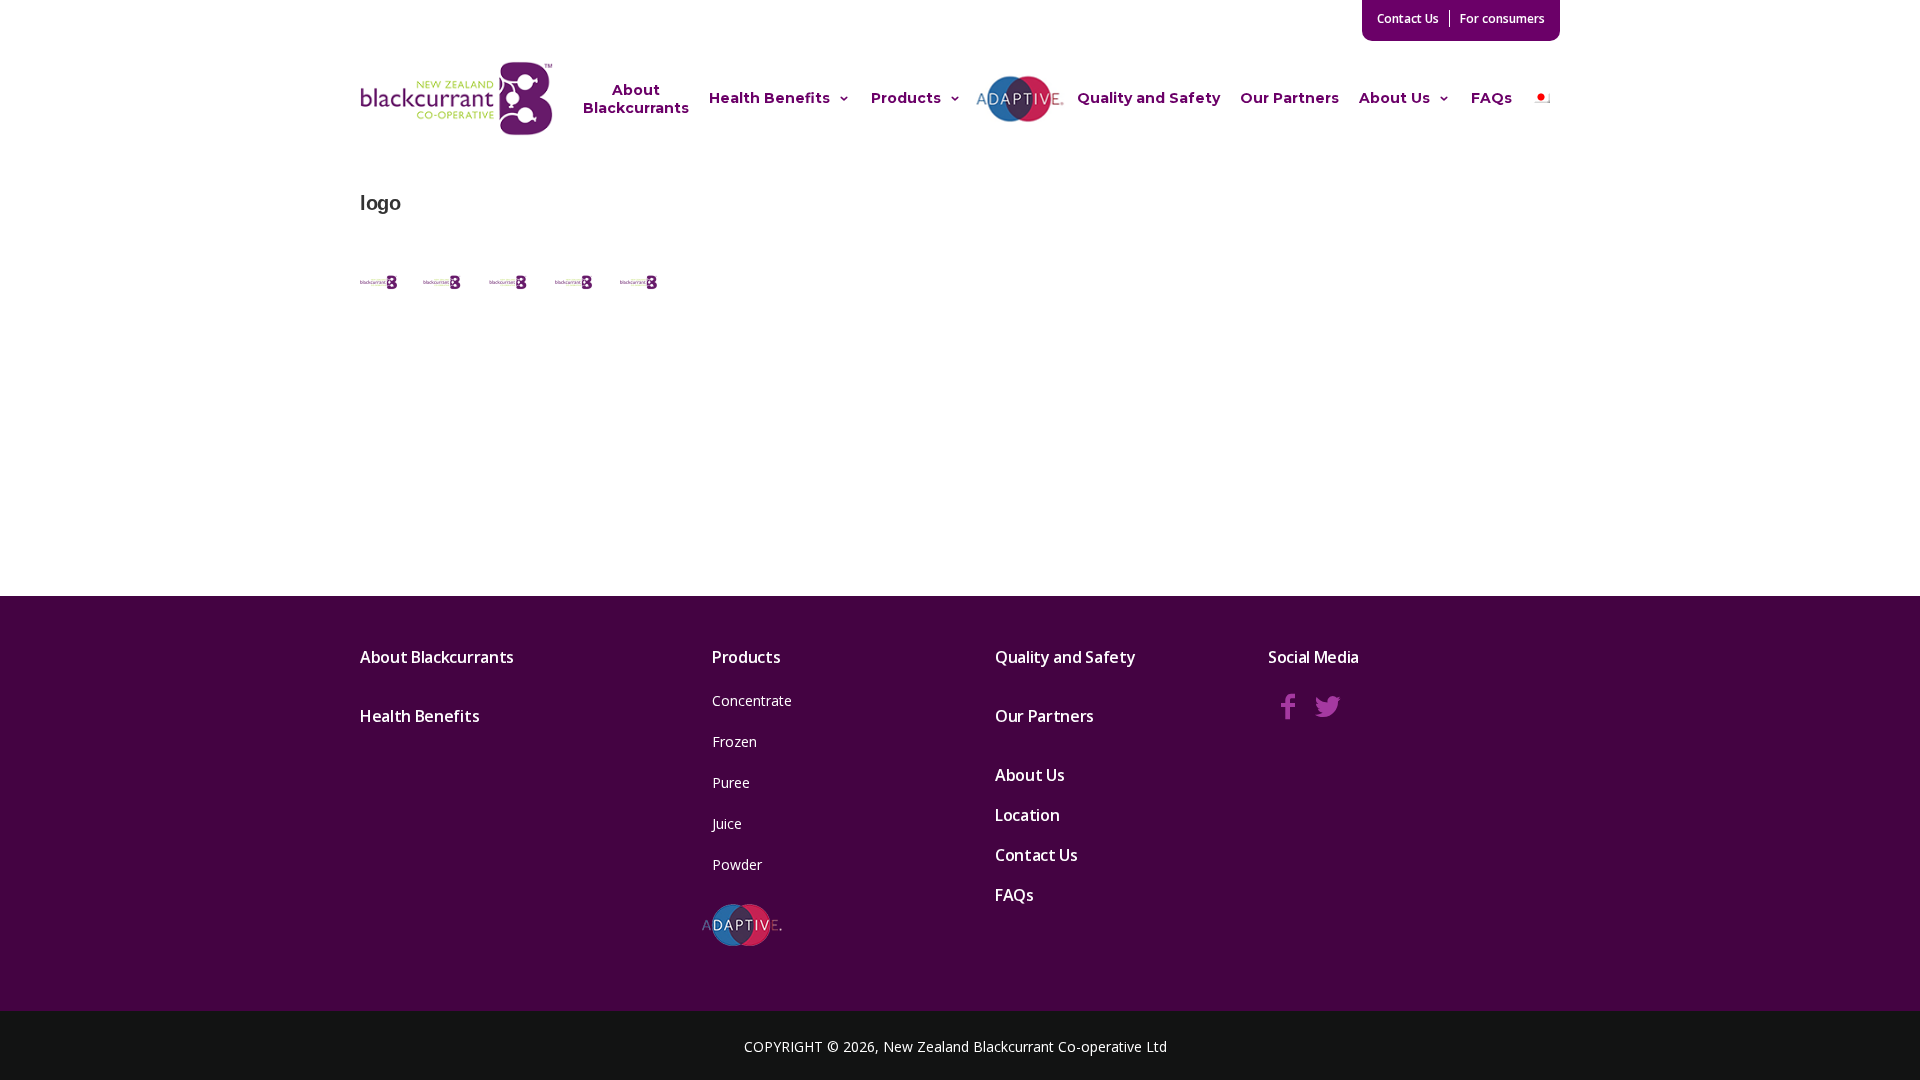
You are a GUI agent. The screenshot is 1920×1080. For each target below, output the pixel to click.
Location (1027, 815)
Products (906, 98)
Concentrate (752, 700)
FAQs (1491, 98)
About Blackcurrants (636, 99)
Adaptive (1019, 98)
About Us (1394, 98)
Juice (727, 823)
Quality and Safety (1148, 98)
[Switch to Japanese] (1541, 98)
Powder (737, 864)
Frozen (734, 741)
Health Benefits (769, 98)
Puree (731, 782)
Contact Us (1408, 18)
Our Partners (1289, 98)
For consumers (1502, 18)
